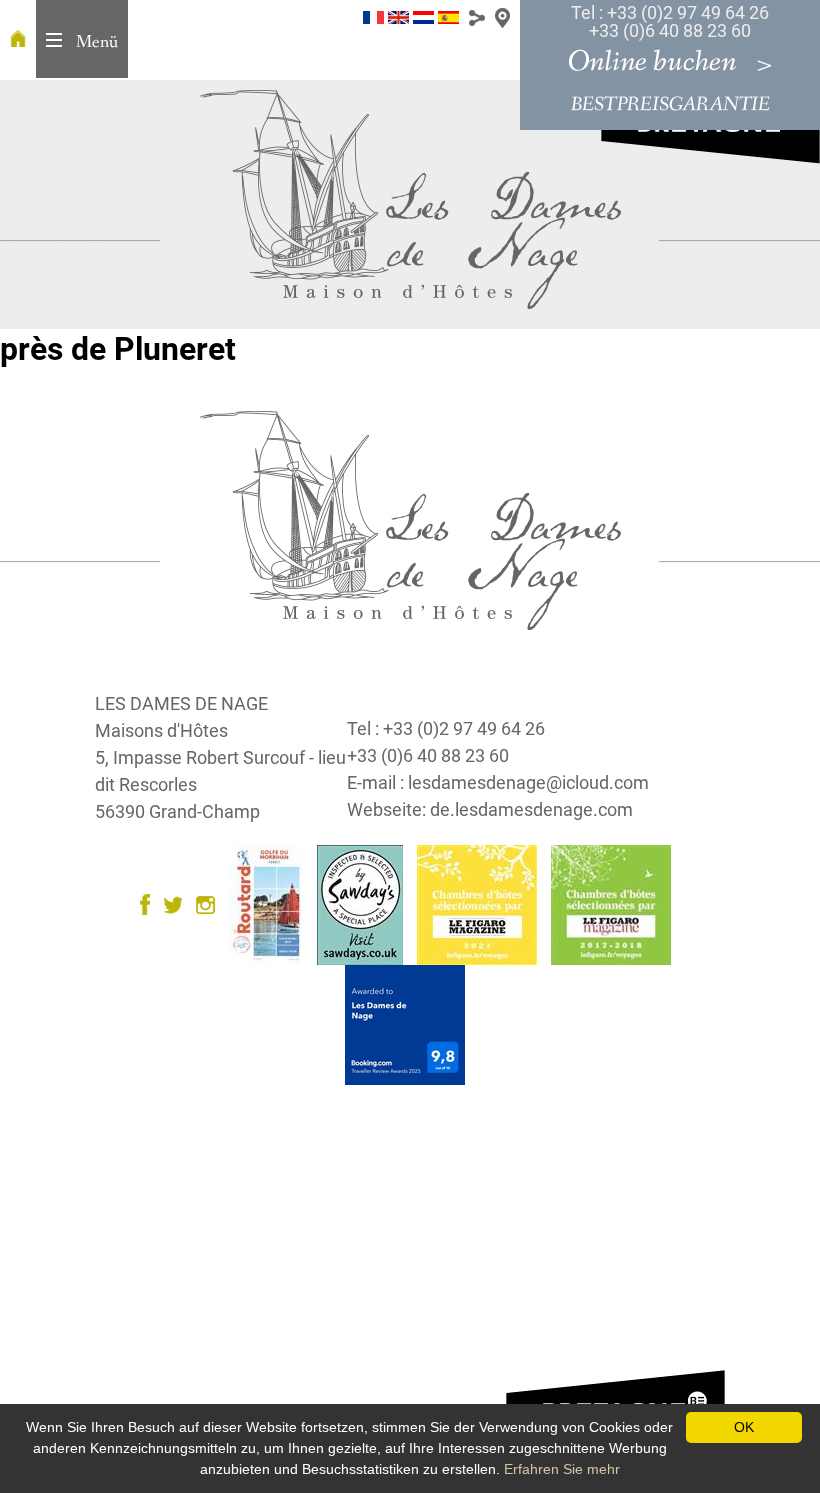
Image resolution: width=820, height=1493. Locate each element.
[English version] (398, 16)
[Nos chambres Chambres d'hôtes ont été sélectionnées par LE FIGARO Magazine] (482, 903)
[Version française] (373, 16)
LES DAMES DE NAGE (181, 703)
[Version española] (448, 16)
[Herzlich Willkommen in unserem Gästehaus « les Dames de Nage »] (18, 39)
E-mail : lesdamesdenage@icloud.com (498, 782)
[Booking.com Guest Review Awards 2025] (410, 1023)
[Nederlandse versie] (423, 16)
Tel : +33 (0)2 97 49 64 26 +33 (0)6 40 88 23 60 (670, 21)
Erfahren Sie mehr (562, 1469)
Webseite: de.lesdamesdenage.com (490, 809)
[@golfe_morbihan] (178, 903)
